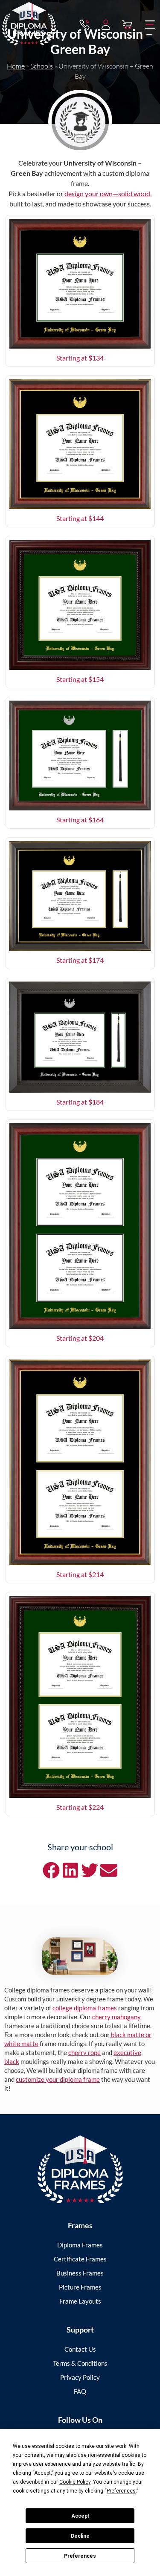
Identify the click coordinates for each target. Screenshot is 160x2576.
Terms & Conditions (80, 2363)
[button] (150, 25)
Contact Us (80, 2349)
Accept (80, 2516)
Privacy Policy (80, 2377)
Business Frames (80, 2273)
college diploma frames (85, 2008)
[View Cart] (127, 25)
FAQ (80, 2391)
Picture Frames (80, 2287)
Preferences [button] (121, 2491)
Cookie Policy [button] (75, 2482)
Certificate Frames (80, 2259)
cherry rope (84, 2052)
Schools (42, 66)
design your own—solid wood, (108, 193)
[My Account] (106, 25)
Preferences (80, 2556)
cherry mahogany (116, 2017)
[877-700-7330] (84, 25)
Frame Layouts (80, 2301)
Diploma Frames (80, 2245)
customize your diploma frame (58, 2079)
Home (16, 66)
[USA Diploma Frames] (80, 2169)
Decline (80, 2536)
